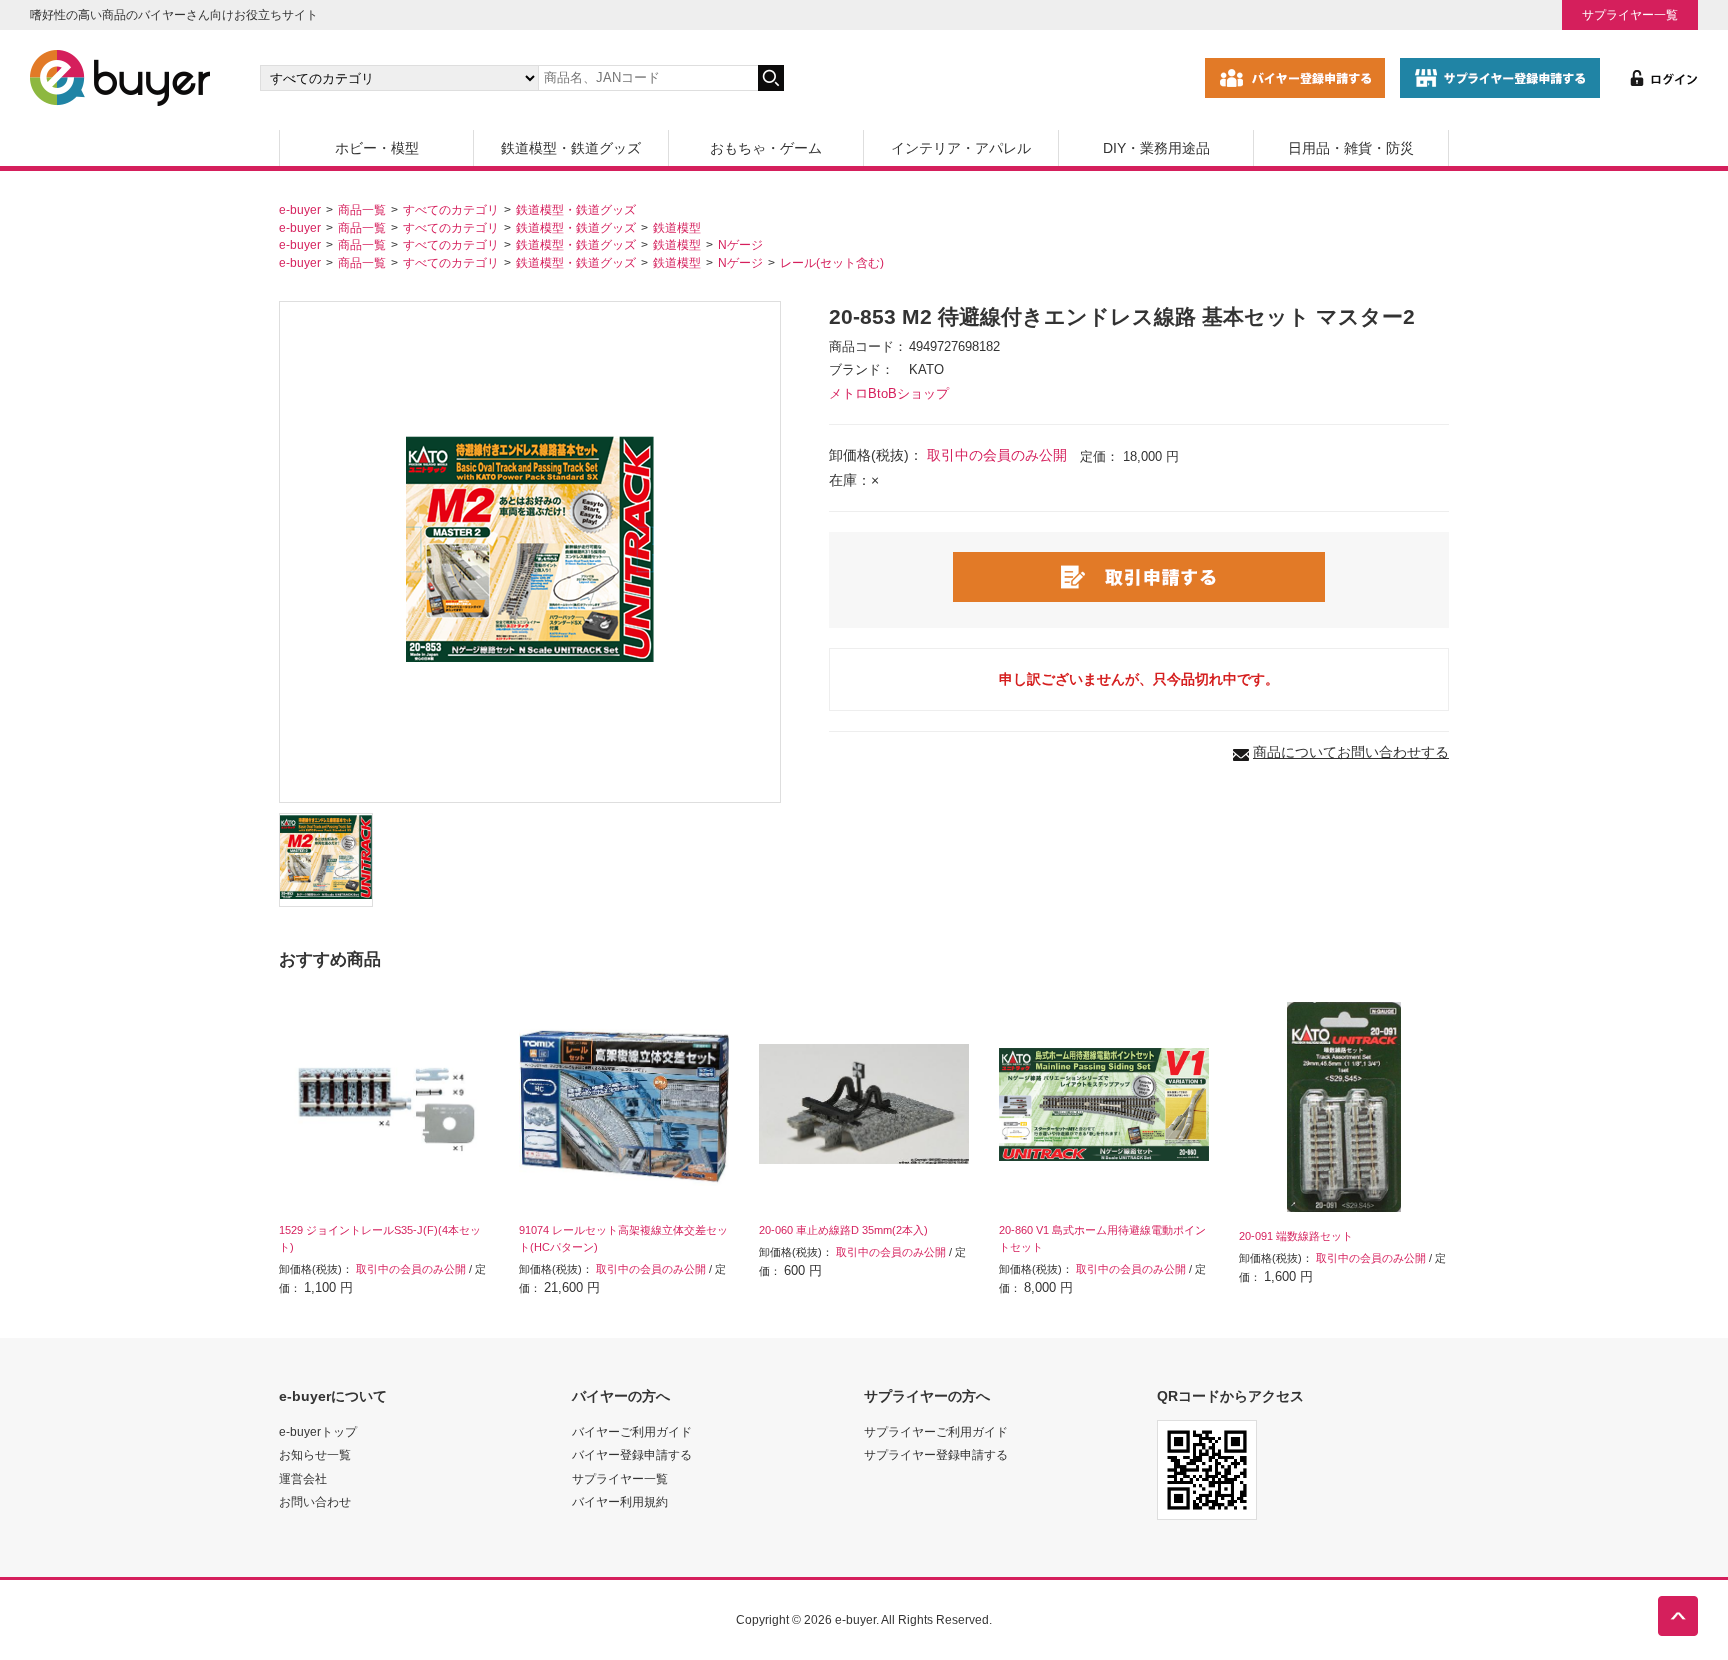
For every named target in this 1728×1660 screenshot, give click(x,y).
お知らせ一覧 (315, 1454)
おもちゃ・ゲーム (766, 148)
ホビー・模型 (377, 148)
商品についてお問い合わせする (1351, 752)
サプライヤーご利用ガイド (936, 1431)
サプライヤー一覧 (1630, 14)
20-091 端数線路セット (1296, 1236)
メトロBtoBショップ (889, 394)
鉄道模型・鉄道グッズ (571, 148)
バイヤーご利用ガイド (632, 1431)
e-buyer (300, 209)
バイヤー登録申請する (632, 1454)
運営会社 (303, 1478)
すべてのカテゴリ (451, 209)
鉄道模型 (677, 227)
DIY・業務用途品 (1156, 148)
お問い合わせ (315, 1501)
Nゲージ (740, 244)
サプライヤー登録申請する (936, 1454)
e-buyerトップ (318, 1431)
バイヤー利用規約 (620, 1501)
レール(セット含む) (832, 262)
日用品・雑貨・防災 (1351, 148)
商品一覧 (362, 209)
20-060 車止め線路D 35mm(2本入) (843, 1230)
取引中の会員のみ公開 (997, 455)
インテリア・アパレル (961, 148)
